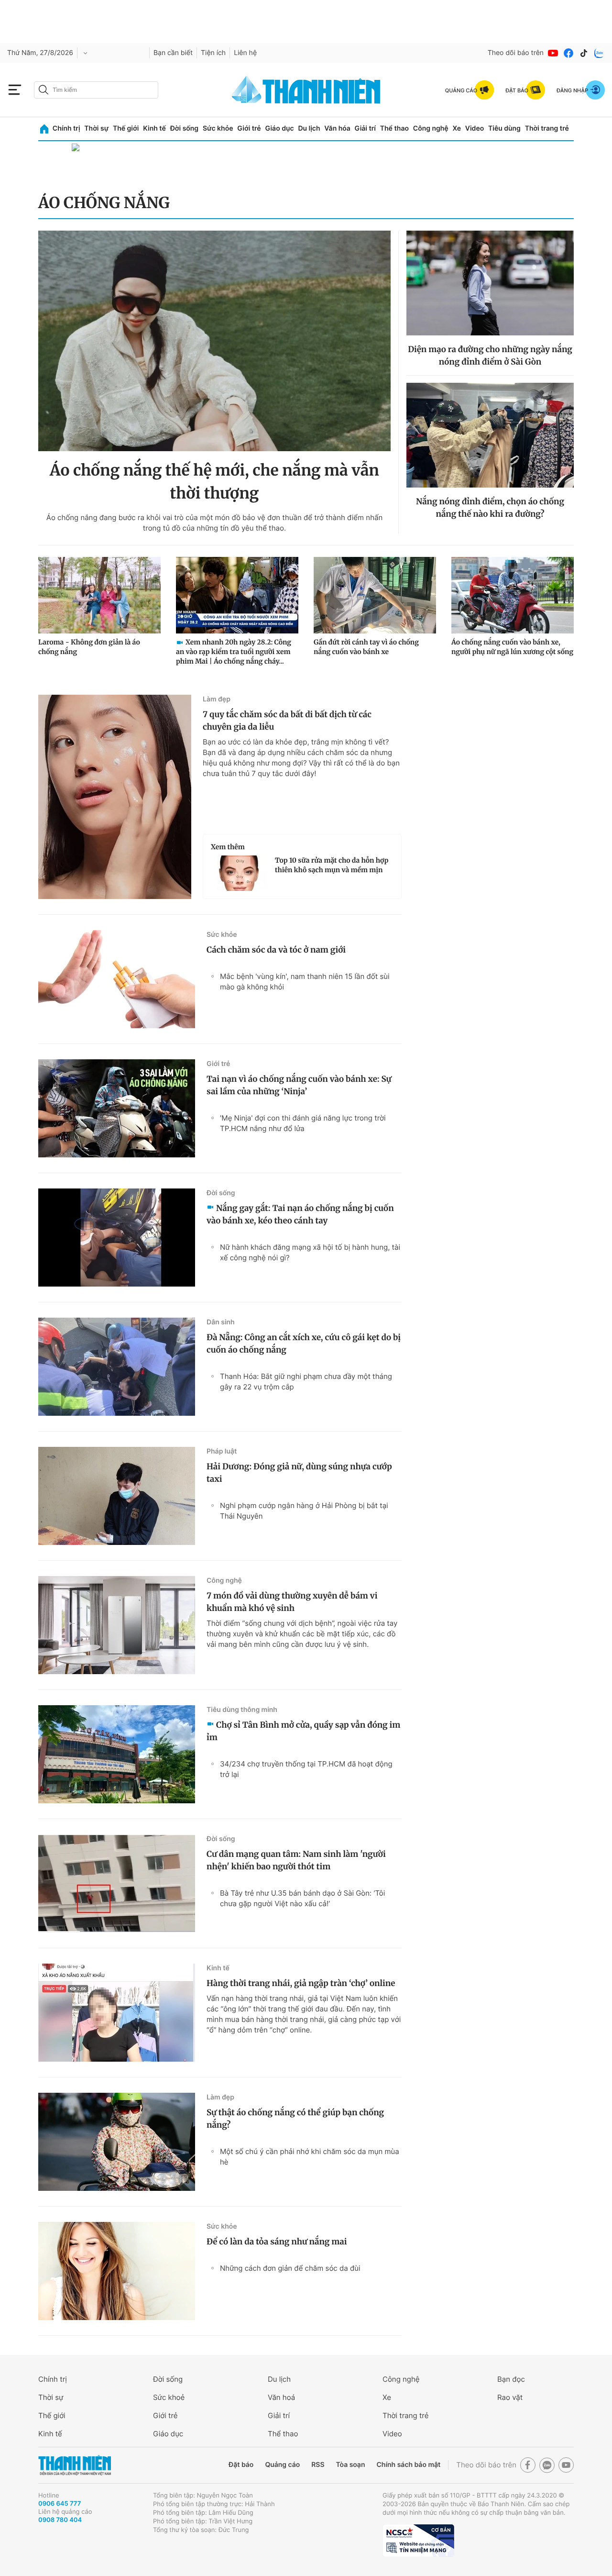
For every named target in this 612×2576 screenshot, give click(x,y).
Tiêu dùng (504, 128)
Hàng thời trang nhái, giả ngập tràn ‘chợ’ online (301, 1983)
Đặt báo (241, 2465)
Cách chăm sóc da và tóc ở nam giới (276, 950)
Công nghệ (431, 128)
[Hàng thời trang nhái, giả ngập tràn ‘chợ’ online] (117, 2013)
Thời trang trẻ (547, 128)
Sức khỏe (218, 128)
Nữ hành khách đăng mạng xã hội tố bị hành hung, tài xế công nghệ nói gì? (310, 1252)
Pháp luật (222, 1451)
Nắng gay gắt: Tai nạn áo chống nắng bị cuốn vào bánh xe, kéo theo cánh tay (300, 1214)
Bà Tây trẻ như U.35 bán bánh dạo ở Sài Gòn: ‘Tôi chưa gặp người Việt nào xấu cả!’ (302, 1898)
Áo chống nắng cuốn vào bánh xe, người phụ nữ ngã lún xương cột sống (512, 647)
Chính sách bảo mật (408, 2465)
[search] (96, 90)
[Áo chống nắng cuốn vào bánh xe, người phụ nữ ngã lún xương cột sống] (513, 595)
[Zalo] (599, 53)
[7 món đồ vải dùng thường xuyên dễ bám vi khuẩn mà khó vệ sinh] (117, 1625)
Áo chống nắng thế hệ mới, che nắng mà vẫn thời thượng (214, 482)
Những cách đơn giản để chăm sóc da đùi (290, 2268)
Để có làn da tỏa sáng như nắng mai (277, 2242)
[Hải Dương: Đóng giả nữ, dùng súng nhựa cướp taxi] (117, 1496)
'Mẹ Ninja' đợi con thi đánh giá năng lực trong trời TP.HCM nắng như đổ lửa (303, 1123)
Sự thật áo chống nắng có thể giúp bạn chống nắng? (295, 2119)
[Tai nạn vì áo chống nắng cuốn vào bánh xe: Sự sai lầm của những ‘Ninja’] (117, 1108)
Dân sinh (221, 1322)
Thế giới (126, 128)
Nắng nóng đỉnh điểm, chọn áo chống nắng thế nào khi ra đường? (490, 508)
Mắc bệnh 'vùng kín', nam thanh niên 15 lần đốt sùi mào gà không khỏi (305, 982)
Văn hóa (337, 128)
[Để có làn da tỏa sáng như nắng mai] (117, 2271)
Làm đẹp (217, 699)
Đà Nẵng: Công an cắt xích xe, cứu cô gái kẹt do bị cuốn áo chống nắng (304, 1344)
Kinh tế (154, 128)
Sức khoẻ (169, 2397)
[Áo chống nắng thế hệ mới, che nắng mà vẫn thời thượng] (214, 341)
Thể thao (394, 128)
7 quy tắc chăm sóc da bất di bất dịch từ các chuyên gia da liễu (287, 721)
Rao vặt (510, 2397)
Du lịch (309, 128)
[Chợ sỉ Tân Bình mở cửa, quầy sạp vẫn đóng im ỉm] (117, 1754)
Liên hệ (245, 53)
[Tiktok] (584, 53)
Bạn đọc (511, 2379)
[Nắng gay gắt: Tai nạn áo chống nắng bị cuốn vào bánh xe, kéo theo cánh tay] (117, 1238)
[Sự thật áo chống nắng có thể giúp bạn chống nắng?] (117, 2142)
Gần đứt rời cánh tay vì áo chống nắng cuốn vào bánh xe (366, 647)
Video (475, 128)
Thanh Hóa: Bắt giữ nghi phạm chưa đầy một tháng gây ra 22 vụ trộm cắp (306, 1382)
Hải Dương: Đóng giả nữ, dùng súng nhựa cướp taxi (299, 1473)
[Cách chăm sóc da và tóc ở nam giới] (117, 979)
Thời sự (96, 128)
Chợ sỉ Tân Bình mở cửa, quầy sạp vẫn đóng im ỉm (303, 1731)
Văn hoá (281, 2397)
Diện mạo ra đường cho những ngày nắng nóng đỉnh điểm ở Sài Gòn (490, 355)
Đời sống (184, 128)
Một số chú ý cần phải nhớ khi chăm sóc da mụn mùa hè (310, 2157)
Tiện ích (213, 53)
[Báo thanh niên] (306, 90)
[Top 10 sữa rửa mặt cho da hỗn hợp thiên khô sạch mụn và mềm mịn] (239, 873)
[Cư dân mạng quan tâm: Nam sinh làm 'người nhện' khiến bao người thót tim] (117, 1883)
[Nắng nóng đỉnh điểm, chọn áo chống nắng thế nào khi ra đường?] (490, 435)
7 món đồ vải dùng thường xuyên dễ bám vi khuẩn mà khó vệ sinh (292, 1602)
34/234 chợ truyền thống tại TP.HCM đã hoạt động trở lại (306, 1769)
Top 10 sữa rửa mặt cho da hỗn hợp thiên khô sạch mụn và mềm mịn (332, 865)
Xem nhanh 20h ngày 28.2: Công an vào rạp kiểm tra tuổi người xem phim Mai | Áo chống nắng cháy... (234, 652)
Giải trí (365, 128)
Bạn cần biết (173, 53)
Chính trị (66, 128)
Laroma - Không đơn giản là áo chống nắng (89, 647)
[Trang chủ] (44, 129)
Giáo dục (279, 128)
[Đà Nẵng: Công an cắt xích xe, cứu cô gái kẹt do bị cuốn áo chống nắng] (117, 1367)
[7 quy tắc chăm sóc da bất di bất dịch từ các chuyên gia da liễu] (115, 797)
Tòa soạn (351, 2465)
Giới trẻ (249, 128)
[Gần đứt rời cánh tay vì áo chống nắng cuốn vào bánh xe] (375, 595)
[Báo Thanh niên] (75, 2465)
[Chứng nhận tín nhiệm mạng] (418, 2541)
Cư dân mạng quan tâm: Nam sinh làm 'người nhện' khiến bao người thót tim (296, 1860)
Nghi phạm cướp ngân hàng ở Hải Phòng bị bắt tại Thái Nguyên (304, 1511)
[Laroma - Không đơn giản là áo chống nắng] (99, 595)
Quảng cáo (282, 2465)
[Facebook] (568, 53)
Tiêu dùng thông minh (242, 1710)
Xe (457, 128)
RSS (318, 2465)
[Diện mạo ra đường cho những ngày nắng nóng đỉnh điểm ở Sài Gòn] (490, 283)
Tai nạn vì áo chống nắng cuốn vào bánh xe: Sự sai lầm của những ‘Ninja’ (299, 1085)
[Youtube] (553, 53)
